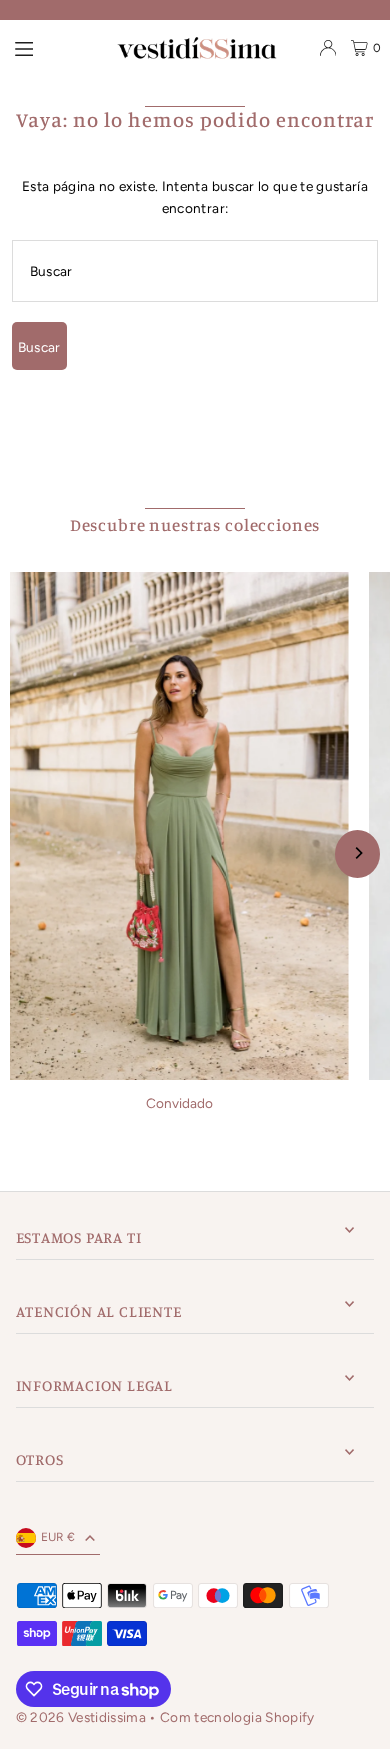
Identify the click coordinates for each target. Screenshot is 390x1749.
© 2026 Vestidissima (83, 1717)
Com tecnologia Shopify (237, 1717)
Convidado (179, 1103)
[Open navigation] (24, 47)
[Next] (357, 854)
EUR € (58, 1537)
